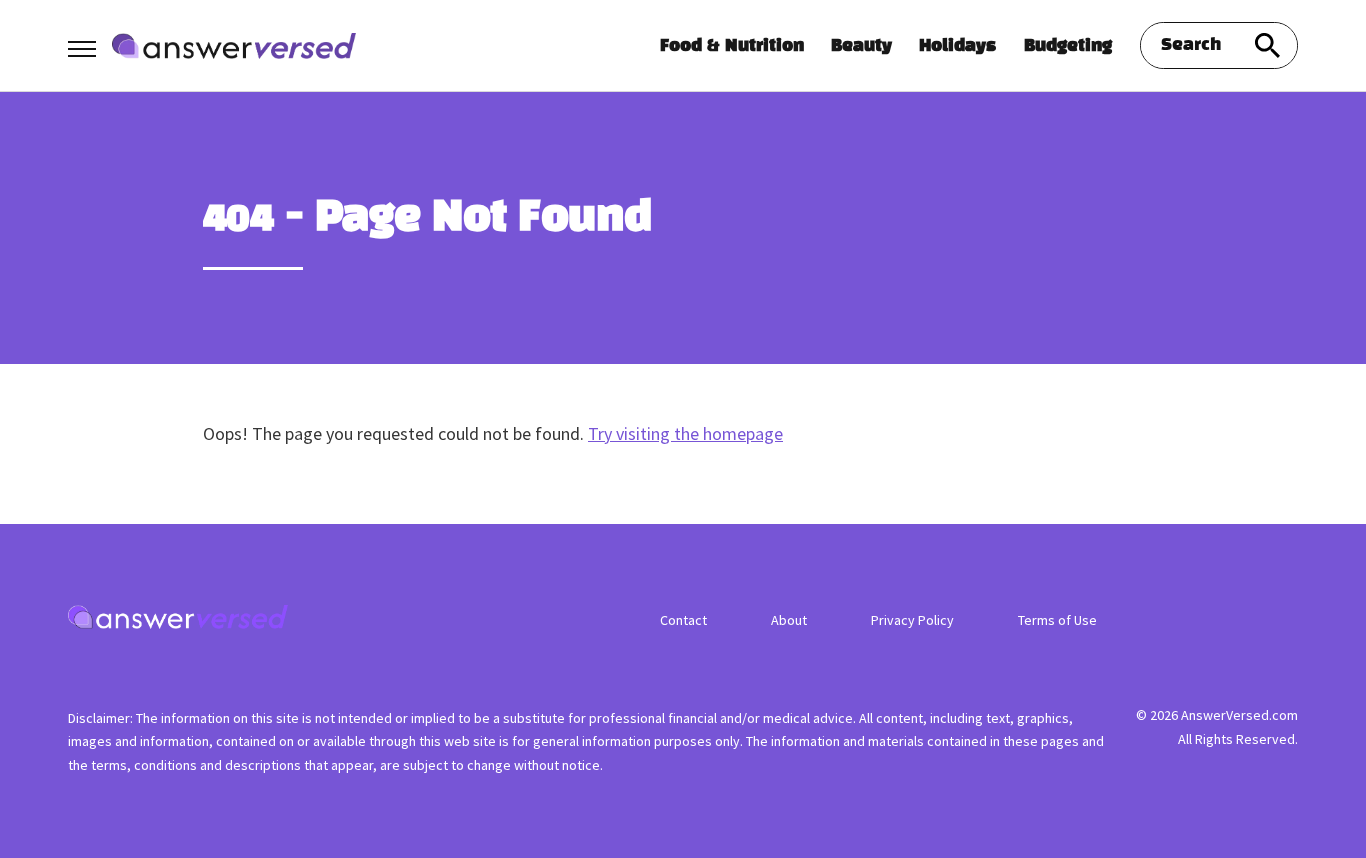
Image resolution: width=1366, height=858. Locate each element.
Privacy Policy (912, 620)
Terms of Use (1057, 620)
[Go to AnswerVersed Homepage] (234, 46)
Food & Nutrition (732, 46)
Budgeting (1068, 46)
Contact (683, 620)
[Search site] (1268, 45)
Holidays (957, 46)
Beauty (861, 46)
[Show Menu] (81, 44)
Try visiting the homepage (685, 433)
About (789, 620)
